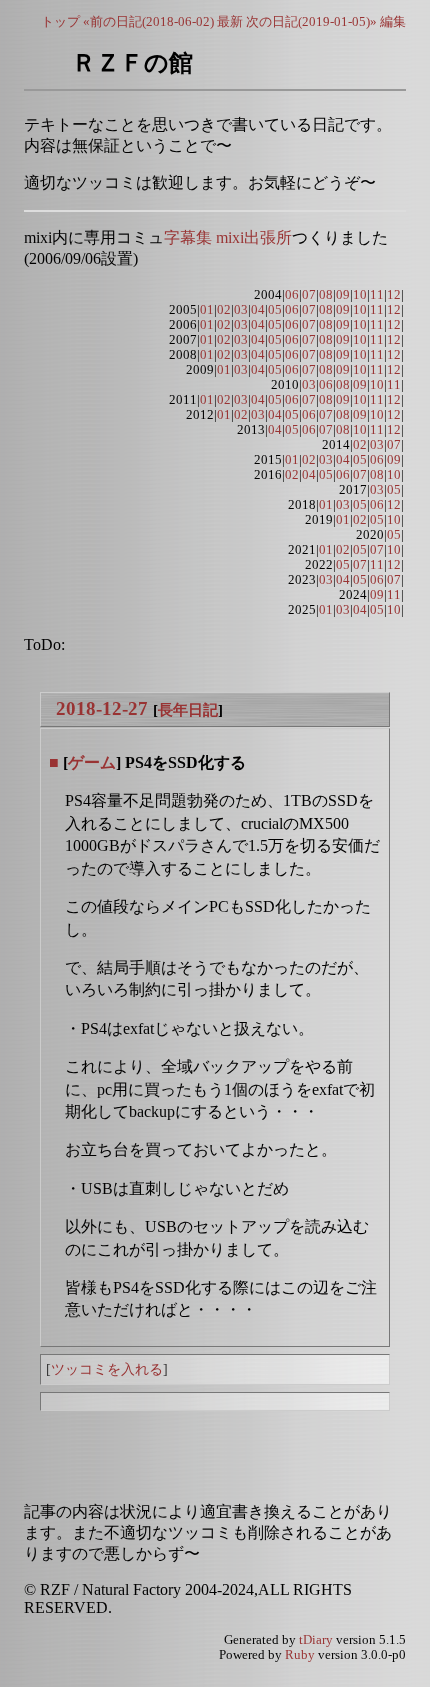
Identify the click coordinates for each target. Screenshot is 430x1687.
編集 (393, 21)
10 (360, 295)
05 (275, 310)
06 (292, 295)
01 (207, 310)
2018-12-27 (102, 708)
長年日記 (188, 709)
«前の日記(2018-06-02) (148, 21)
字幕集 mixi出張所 (228, 237)
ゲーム (92, 762)
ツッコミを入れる (107, 1369)
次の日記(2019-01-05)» (311, 21)
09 (343, 295)
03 (241, 310)
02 (224, 310)
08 (326, 295)
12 (394, 295)
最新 (230, 21)
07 (309, 295)
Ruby (300, 1655)
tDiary (316, 1640)
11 (377, 295)
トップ (60, 21)
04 (258, 310)
